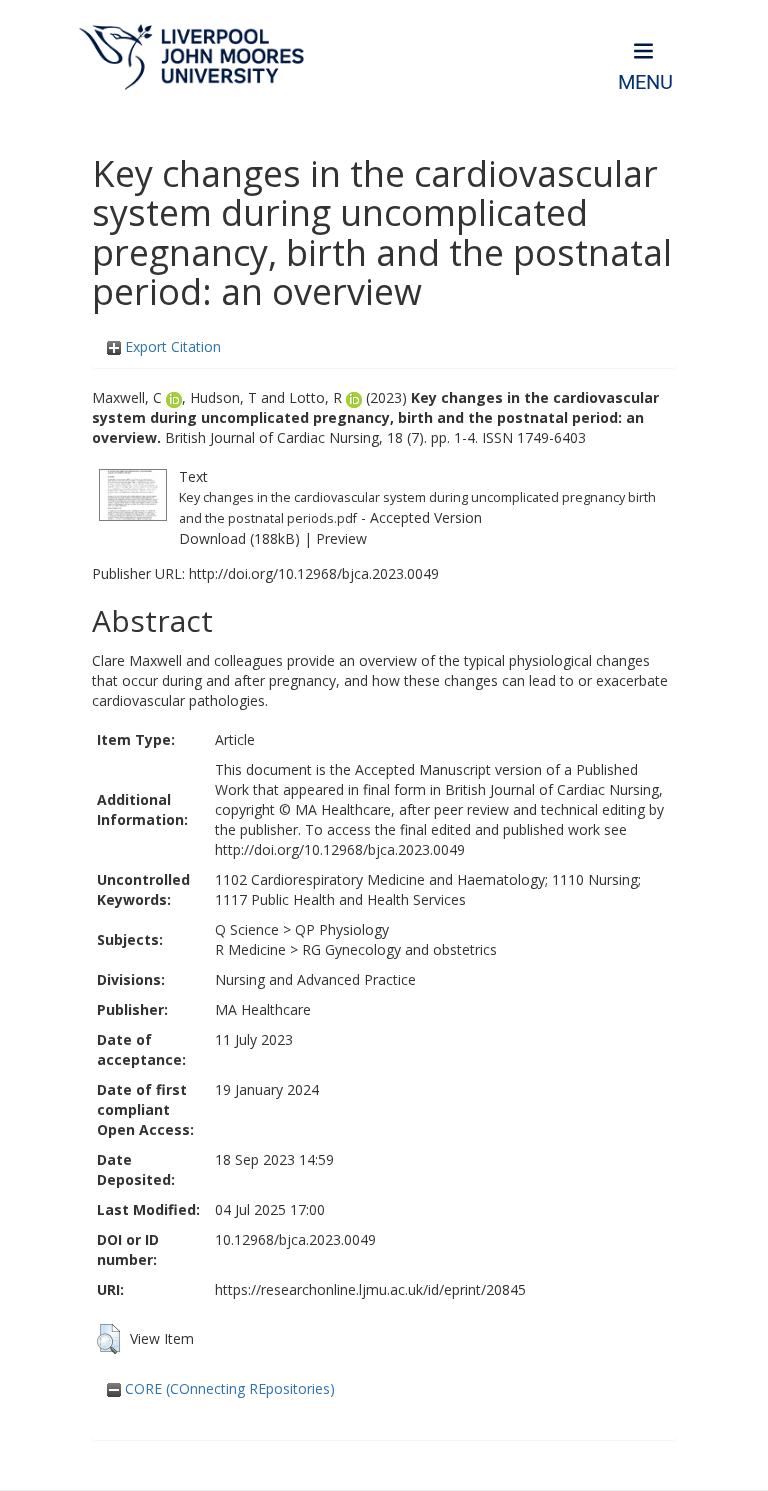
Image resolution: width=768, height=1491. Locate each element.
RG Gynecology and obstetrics (399, 949)
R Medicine (250, 949)
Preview (341, 538)
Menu (645, 82)
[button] (108, 1339)
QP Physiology (342, 929)
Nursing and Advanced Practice (315, 979)
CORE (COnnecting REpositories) (228, 1388)
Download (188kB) (239, 538)
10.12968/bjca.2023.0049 (295, 1239)
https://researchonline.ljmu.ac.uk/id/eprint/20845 (370, 1289)
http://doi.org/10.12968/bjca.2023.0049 (314, 573)
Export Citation (171, 346)
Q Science (247, 929)
